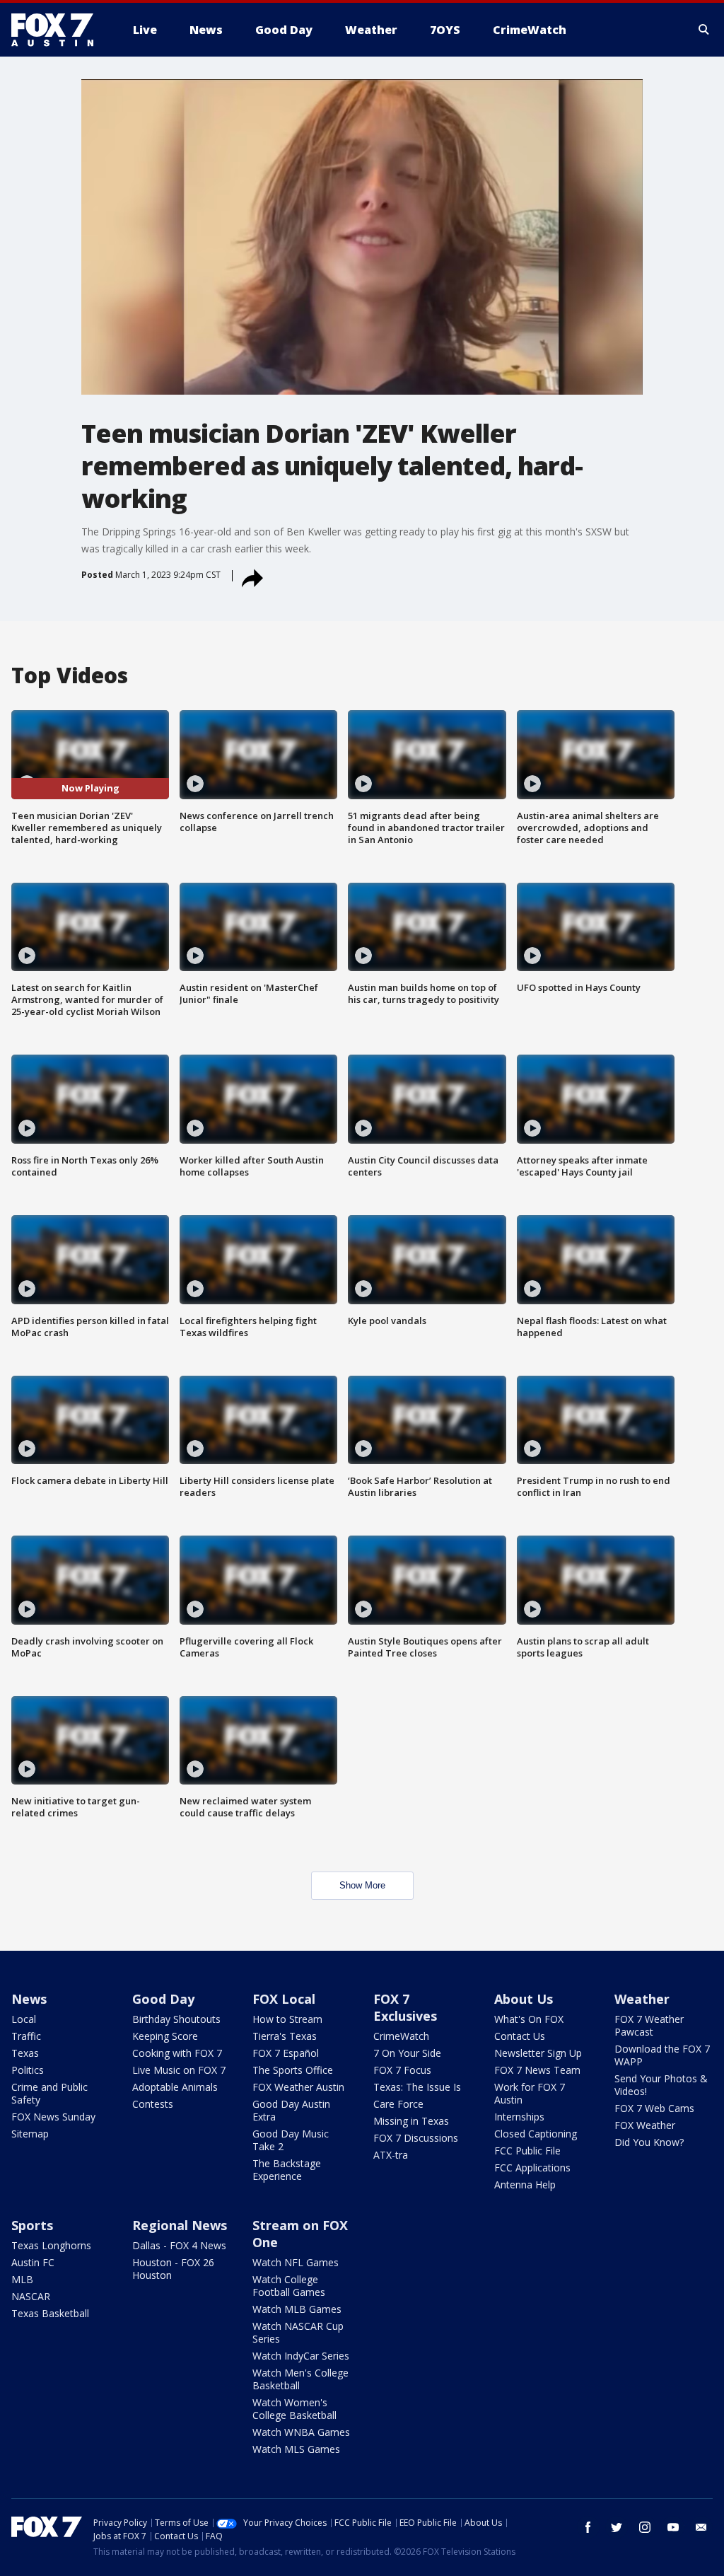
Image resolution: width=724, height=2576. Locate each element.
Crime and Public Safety (49, 2093)
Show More (362, 1885)
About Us (524, 1999)
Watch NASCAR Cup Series (298, 2332)
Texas (25, 2053)
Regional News (180, 2225)
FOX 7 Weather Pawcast (649, 2025)
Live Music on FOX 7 (179, 2070)
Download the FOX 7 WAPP (662, 2055)
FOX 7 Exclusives (405, 2007)
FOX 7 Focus (402, 2070)
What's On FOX (529, 2019)
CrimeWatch (401, 2036)
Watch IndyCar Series (301, 2356)
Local (24, 2019)
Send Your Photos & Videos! (661, 2085)
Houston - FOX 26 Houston (173, 2269)
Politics (28, 2070)
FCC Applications (532, 2168)
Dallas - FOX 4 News (179, 2245)
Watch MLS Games (296, 2449)
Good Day (163, 1999)
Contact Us (520, 2036)
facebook (588, 2527)
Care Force (398, 2104)
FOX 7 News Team (537, 2070)
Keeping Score (165, 2036)
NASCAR (31, 2296)
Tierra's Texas (285, 2036)
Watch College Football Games (289, 2286)
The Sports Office (293, 2070)
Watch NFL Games (296, 2262)
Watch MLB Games (297, 2309)
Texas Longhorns (51, 2245)
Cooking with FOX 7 (177, 2053)
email (701, 2527)
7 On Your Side (407, 2053)
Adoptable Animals (175, 2087)
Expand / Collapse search (704, 30)
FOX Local (284, 1999)
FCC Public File (527, 2151)
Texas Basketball (50, 2313)
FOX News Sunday (53, 2117)
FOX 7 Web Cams (654, 2108)
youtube (673, 2527)
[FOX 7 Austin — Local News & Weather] (58, 30)
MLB (22, 2279)
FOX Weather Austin (298, 2087)
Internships (519, 2117)
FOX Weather (645, 2125)
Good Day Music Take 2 (291, 2140)
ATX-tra (391, 2155)
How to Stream (287, 2019)
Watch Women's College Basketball (294, 2409)
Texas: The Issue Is (417, 2087)
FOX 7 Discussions (416, 2138)
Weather (642, 1999)
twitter (617, 2527)
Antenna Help (525, 2185)
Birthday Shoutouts (176, 2019)
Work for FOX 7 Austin (530, 2093)
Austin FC (33, 2262)
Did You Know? (649, 2142)
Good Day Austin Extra (291, 2110)
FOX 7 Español (286, 2053)
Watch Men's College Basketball (300, 2379)
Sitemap (30, 2134)
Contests (153, 2104)
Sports (32, 2225)
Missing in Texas (411, 2121)
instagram (645, 2527)
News (29, 1999)
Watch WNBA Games (301, 2432)
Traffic (26, 2036)
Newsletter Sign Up (538, 2053)
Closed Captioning (536, 2134)
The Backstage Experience (287, 2170)
